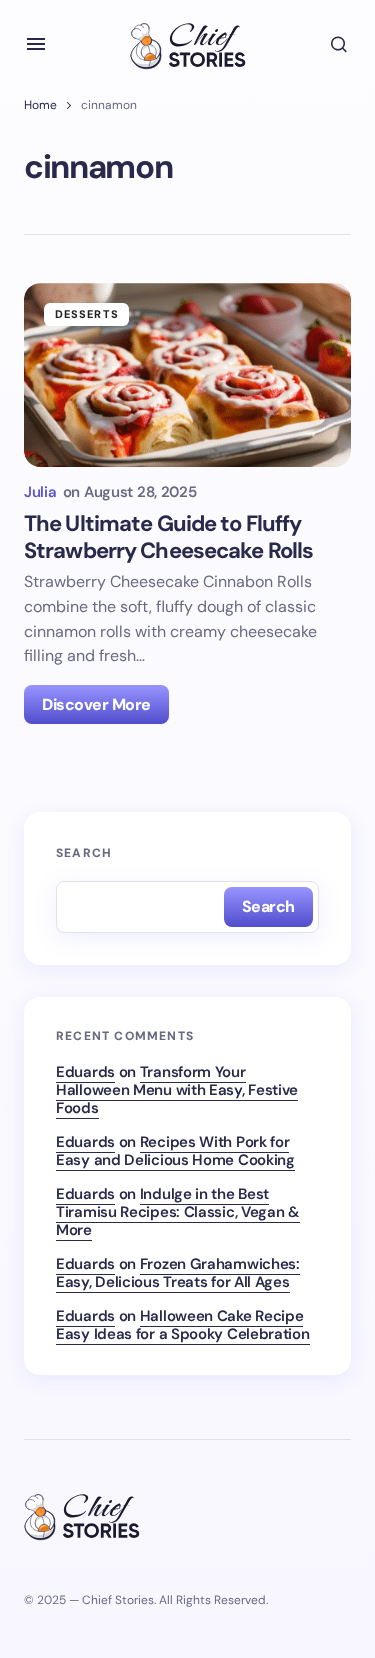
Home (40, 105)
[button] (36, 44)
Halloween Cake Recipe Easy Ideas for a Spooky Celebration (183, 1325)
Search (84, 853)
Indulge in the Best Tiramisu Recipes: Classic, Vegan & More (178, 1212)
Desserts (87, 314)
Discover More (96, 704)
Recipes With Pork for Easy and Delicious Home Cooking (175, 1151)
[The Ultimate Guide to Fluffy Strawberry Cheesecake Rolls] (187, 375)
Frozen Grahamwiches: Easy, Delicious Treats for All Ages (178, 1273)
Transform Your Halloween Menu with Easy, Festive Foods (177, 1090)
